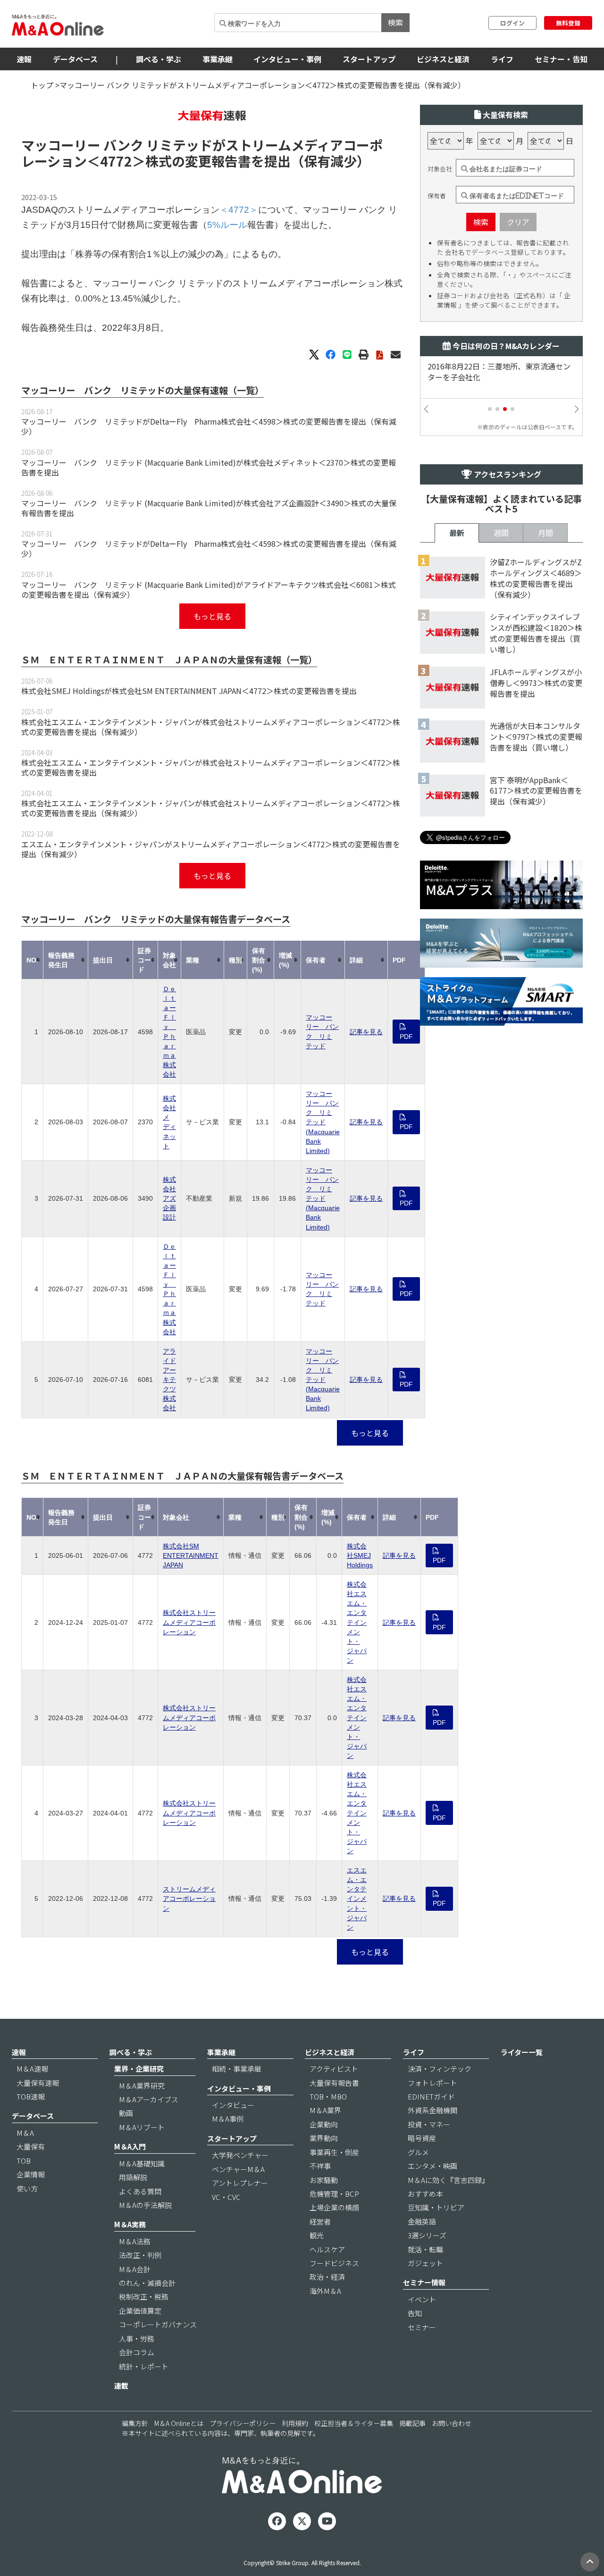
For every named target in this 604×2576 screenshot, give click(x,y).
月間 (545, 533)
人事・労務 (137, 2338)
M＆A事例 (228, 2119)
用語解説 (133, 2177)
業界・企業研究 (139, 2069)
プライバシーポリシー (243, 2423)
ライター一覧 (522, 2052)
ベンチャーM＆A (238, 2169)
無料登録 (568, 23)
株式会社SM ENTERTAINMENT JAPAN (191, 1556)
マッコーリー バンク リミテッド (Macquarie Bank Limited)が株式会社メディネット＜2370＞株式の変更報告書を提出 (209, 467)
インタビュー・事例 (287, 59)
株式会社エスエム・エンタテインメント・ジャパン (357, 1622)
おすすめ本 (425, 2194)
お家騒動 (324, 2180)
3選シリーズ (427, 2235)
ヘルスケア (327, 2249)
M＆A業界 (325, 2110)
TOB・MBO (328, 2096)
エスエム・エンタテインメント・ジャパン (357, 1899)
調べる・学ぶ (159, 59)
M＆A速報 (32, 2069)
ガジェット (425, 2263)
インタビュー (233, 2105)
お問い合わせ (452, 2423)
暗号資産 (422, 2138)
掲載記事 (412, 2423)
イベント (422, 2299)
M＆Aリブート (142, 2127)
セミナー (422, 2327)
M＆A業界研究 (142, 2086)
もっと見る (212, 616)
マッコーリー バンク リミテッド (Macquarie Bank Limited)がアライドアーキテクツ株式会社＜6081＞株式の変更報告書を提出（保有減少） (209, 590)
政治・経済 (327, 2277)
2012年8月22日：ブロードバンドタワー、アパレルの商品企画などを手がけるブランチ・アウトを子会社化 (500, 377)
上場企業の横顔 (334, 2207)
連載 (121, 2386)
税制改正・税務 (144, 2296)
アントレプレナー (240, 2183)
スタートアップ (369, 59)
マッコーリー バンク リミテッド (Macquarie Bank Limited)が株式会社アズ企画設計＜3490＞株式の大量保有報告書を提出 (209, 508)
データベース (75, 59)
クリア (518, 222)
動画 (126, 2113)
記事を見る (366, 1032)
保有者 (437, 196)
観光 (317, 2235)
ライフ (502, 59)
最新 (457, 533)
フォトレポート (432, 2083)
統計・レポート (144, 2366)
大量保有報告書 (334, 2083)
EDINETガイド (431, 2096)
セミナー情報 (424, 2282)
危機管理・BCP (334, 2194)
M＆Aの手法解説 (145, 2205)
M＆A (25, 2133)
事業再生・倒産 (334, 2152)
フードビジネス (334, 2263)
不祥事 (320, 2166)
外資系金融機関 (432, 2110)
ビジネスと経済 (443, 59)
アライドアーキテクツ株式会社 (169, 1380)
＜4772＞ (116, 161)
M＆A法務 (135, 2241)
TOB (24, 2161)
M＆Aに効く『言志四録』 (448, 2180)
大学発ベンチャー (240, 2155)
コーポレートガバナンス (158, 2324)
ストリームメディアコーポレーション (189, 1899)
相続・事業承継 (237, 2069)
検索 (395, 22)
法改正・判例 (140, 2255)
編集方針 (135, 2423)
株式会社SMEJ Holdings (360, 1556)
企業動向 (324, 2124)
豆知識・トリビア (436, 2207)
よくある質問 (140, 2191)
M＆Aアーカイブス (149, 2099)
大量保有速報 (38, 2083)
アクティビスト (334, 2069)
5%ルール (227, 225)
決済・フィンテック (440, 2069)
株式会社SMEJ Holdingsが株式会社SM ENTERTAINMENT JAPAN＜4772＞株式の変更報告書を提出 (189, 691)
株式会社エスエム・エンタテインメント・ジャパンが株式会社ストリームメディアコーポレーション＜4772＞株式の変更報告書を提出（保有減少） (211, 727)
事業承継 (218, 59)
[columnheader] (33, 960)
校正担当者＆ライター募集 (354, 2423)
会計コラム (137, 2352)
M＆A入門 (130, 2146)
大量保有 (31, 2146)
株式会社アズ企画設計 (169, 1198)
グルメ (418, 2152)
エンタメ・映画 (432, 2166)
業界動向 (324, 2138)
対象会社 (440, 169)
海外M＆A (325, 2291)
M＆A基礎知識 (142, 2163)
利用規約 (295, 2423)
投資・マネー (429, 2124)
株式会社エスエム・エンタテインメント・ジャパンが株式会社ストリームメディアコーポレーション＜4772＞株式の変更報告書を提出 (211, 767)
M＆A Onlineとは (179, 2423)
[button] (490, 409)
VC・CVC (226, 2197)
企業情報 (31, 2174)
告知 (415, 2313)
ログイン (512, 23)
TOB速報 (31, 2096)
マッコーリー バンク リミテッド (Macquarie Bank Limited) (323, 1122)
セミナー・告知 (561, 59)
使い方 (27, 2188)
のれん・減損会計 (147, 2283)
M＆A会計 (135, 2269)
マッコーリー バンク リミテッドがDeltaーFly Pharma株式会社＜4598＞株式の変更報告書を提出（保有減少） (209, 426)
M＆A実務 (130, 2224)
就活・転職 (425, 2249)
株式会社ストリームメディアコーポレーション (189, 1622)
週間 (501, 533)
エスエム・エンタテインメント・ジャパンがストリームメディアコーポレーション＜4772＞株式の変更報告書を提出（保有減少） (211, 849)
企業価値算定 (140, 2311)
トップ (42, 85)
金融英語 (422, 2221)
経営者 (320, 2221)
